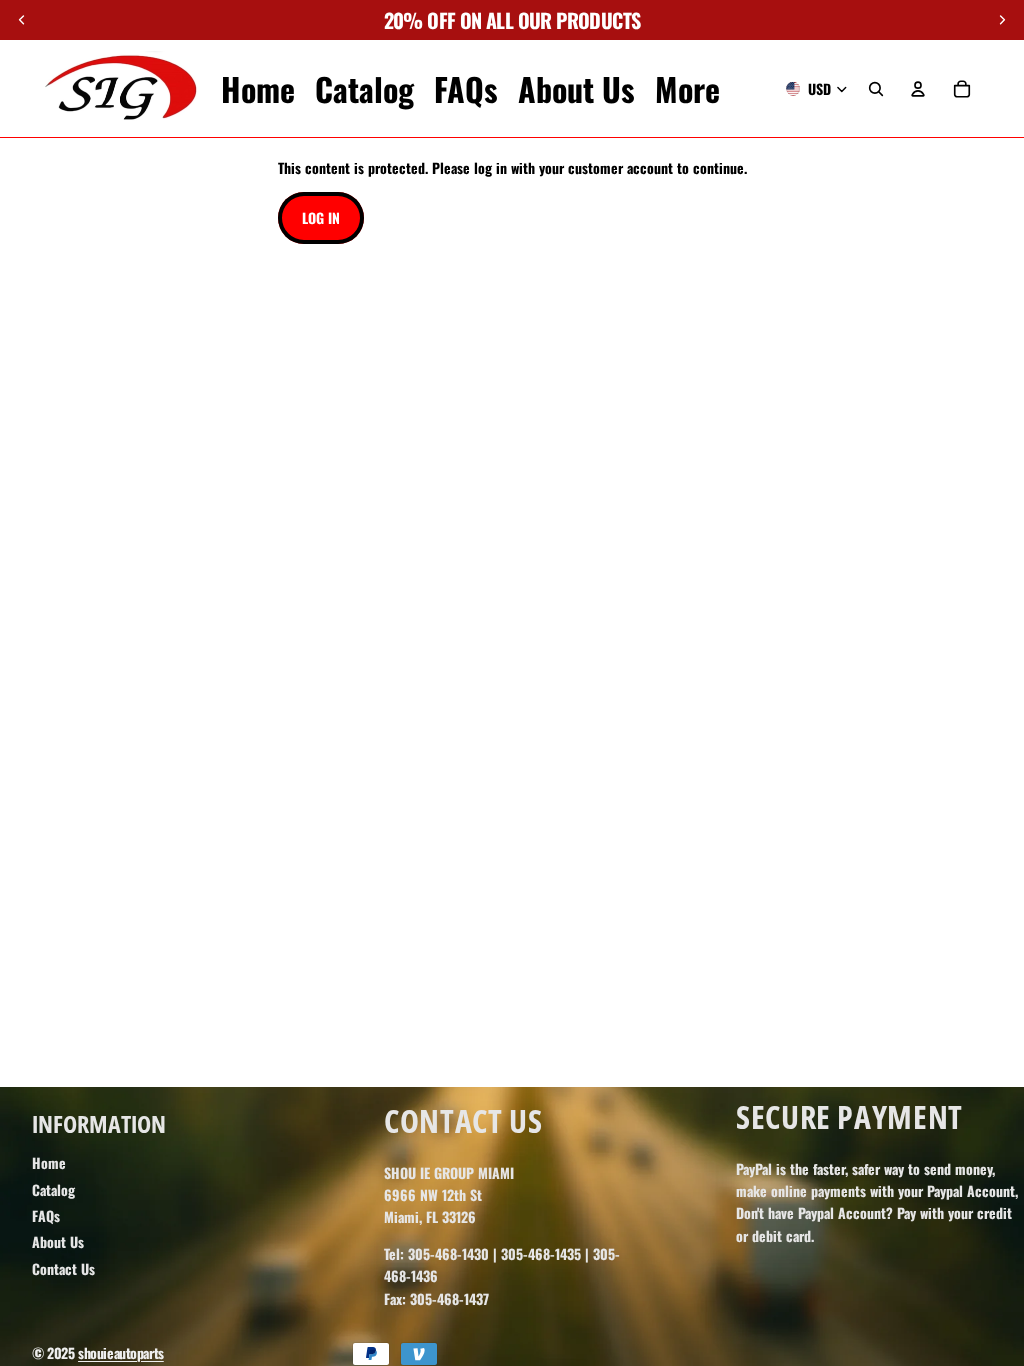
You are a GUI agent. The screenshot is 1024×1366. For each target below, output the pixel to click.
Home (49, 1162)
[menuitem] (687, 89)
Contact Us (63, 1268)
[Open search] (876, 89)
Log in (321, 217)
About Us (58, 1241)
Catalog (53, 1189)
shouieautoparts (121, 1352)
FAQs (46, 1215)
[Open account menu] (918, 89)
